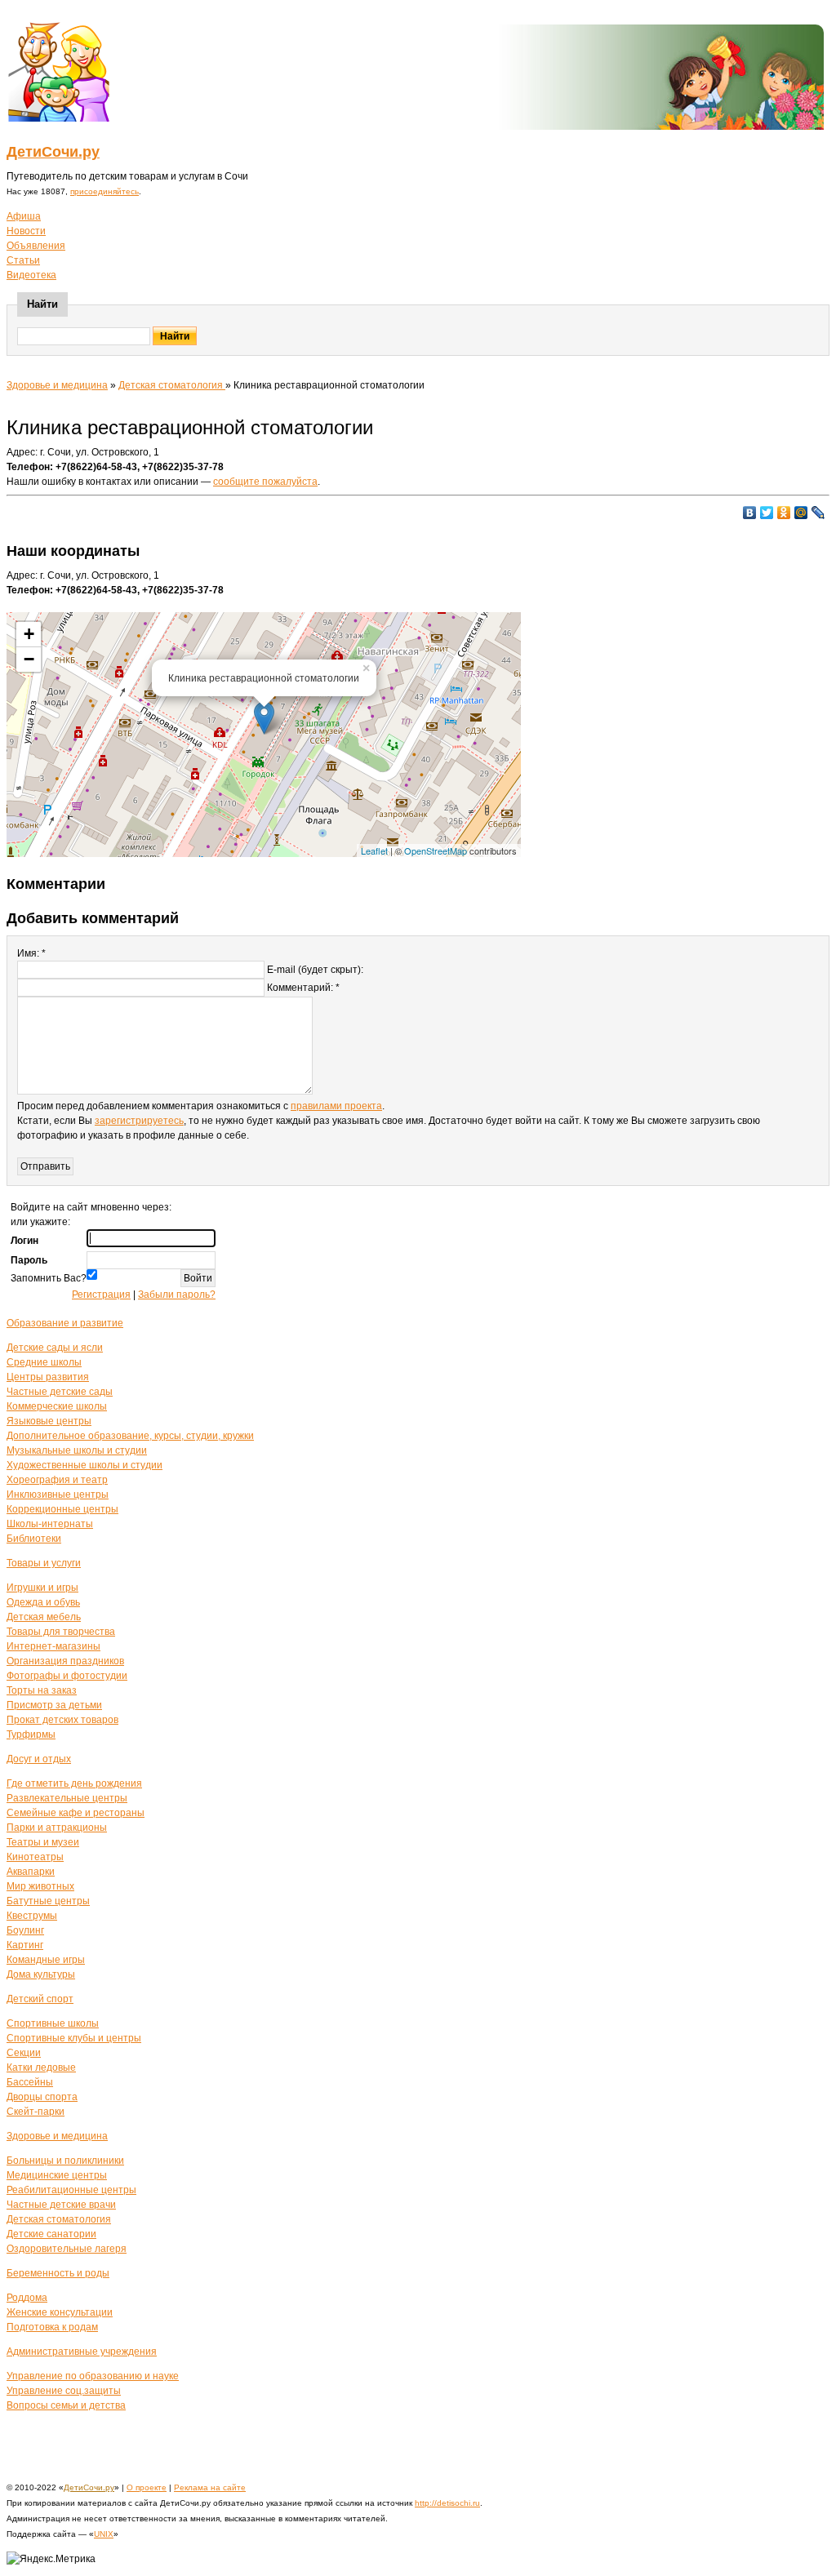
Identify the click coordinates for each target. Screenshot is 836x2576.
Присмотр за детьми (54, 1705)
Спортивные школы (53, 2023)
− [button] (29, 659)
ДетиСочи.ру (53, 152)
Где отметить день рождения (74, 1783)
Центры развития (48, 1377)
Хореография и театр (57, 1480)
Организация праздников (65, 1661)
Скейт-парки (36, 2112)
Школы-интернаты (50, 1524)
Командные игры (46, 1960)
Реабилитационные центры (71, 2190)
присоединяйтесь (104, 191)
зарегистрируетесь (139, 1121)
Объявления (36, 246)
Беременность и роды (58, 2273)
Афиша (24, 216)
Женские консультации (60, 2312)
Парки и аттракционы (57, 1828)
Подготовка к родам (52, 2327)
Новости (26, 231)
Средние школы (44, 1362)
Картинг (25, 1945)
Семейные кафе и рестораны (76, 1813)
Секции (24, 2053)
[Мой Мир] (801, 513)
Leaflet (374, 851)
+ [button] (29, 634)
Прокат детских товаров (62, 1720)
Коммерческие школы (57, 1406)
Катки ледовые (41, 2067)
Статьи (23, 260)
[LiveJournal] (818, 513)
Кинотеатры (35, 1857)
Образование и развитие (65, 1323)
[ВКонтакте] (750, 513)
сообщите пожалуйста (265, 482)
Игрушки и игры (42, 1588)
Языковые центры (49, 1421)
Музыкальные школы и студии (77, 1450)
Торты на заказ (42, 1690)
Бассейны (30, 2082)
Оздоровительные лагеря (67, 2249)
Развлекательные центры (67, 1798)
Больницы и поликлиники (65, 2161)
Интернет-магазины (53, 1646)
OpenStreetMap (436, 851)
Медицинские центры (57, 2175)
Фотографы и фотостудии (67, 1676)
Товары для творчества (61, 1632)
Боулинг (25, 1930)
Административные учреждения (82, 2352)
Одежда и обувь (43, 1602)
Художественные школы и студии (84, 1465)
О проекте (147, 2487)
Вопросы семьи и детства (66, 2405)
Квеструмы (32, 1916)
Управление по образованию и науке (93, 2376)
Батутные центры (48, 1901)
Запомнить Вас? (49, 1278)
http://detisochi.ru (447, 2503)
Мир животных (40, 1886)
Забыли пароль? (177, 1295)
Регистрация (101, 1295)
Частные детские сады (60, 1392)
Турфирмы (31, 1734)
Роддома (27, 2298)
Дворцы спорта (42, 2097)
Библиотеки (34, 1539)
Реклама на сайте (210, 2487)
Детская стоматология (172, 385)
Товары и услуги (44, 1563)
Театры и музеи (43, 1842)
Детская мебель (44, 1617)
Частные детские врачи (61, 2205)
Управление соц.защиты (64, 2391)
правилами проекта (336, 1106)
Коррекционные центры (62, 1509)
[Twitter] (767, 513)
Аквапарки (31, 1872)
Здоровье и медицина (57, 385)
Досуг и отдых (39, 1759)
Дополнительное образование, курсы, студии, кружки (130, 1436)
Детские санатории (51, 2234)
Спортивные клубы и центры (74, 2038)
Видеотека (31, 275)
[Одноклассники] (784, 513)
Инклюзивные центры (58, 1495)
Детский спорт (40, 1999)
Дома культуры (41, 1974)
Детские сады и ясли (55, 1348)
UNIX (104, 2534)
